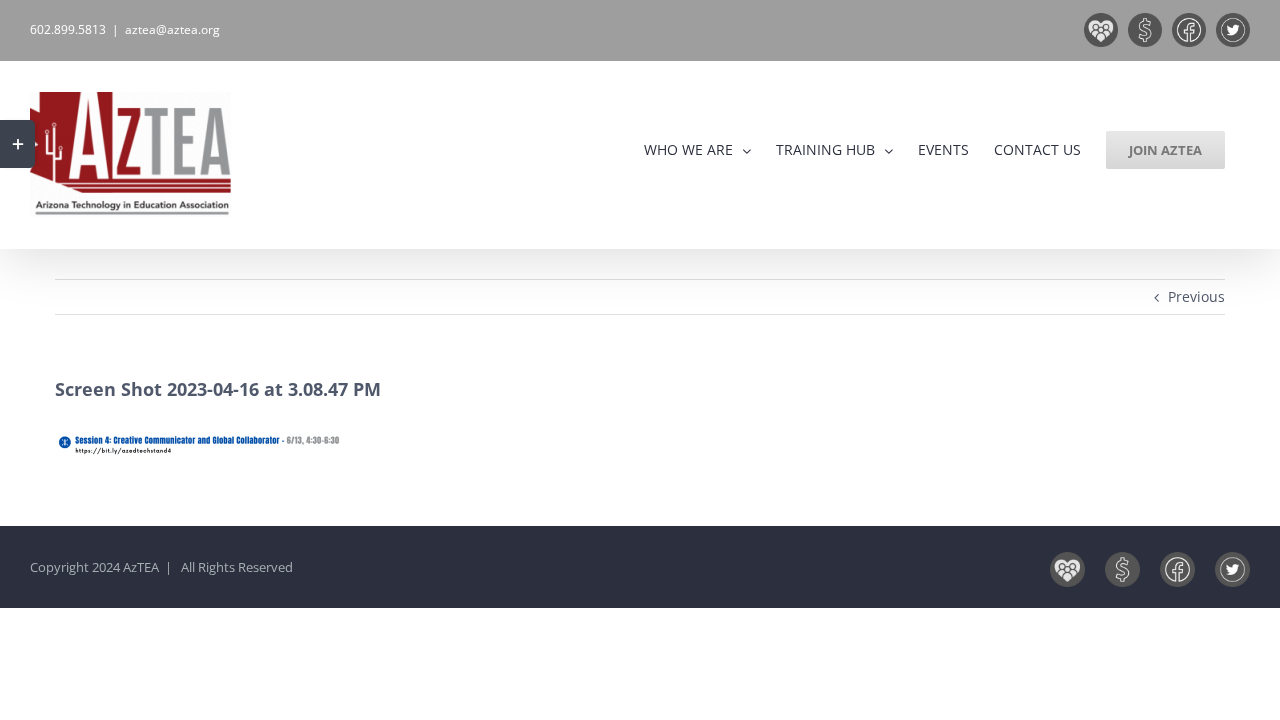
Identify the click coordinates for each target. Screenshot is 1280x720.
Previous (1196, 296)
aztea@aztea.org (172, 29)
